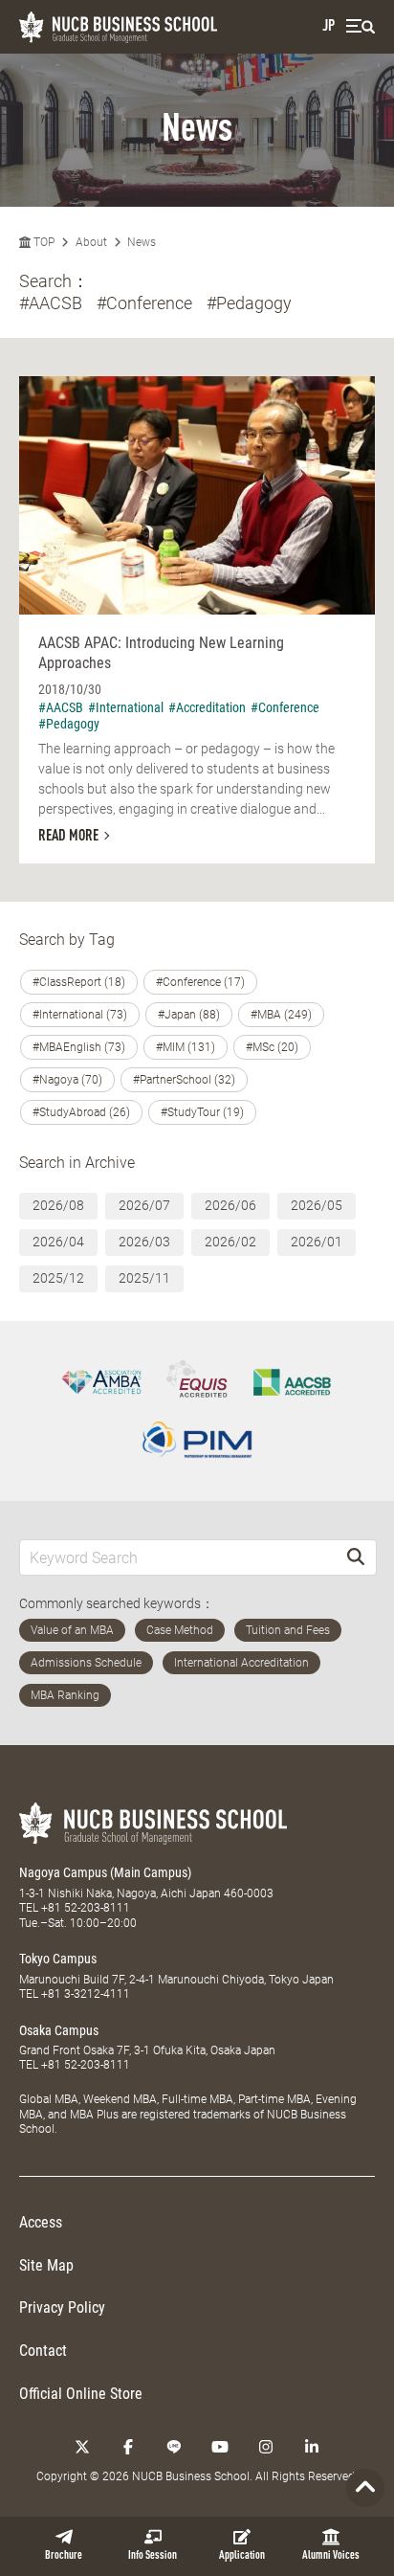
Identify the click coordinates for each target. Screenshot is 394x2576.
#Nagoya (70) (67, 1080)
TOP (43, 242)
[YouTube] (220, 2447)
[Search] (356, 1557)
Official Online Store (81, 2394)
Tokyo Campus (58, 1959)
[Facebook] (128, 2447)
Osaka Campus (59, 2030)
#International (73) (80, 1015)
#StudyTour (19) (202, 1112)
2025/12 (58, 1278)
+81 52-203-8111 (86, 1908)
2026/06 (230, 1205)
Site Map (46, 2265)
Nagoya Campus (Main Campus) (105, 1872)
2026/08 (58, 1205)
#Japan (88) (189, 1015)
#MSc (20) (272, 1047)
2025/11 (144, 1278)
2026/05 (317, 1205)
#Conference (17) (200, 982)
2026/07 (144, 1205)
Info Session (153, 2556)
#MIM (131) (186, 1047)
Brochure (64, 2556)
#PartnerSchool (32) (184, 1080)
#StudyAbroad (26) (81, 1112)
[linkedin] (312, 2447)
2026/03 (144, 1242)
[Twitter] (82, 2447)
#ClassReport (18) (79, 982)
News (142, 242)
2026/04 (58, 1242)
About (91, 242)
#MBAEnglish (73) (79, 1047)
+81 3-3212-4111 (86, 1994)
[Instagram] (266, 2447)
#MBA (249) (281, 1015)
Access (41, 2222)
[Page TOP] (365, 2488)
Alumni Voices (331, 2556)
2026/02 (230, 1242)
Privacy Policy (62, 2307)
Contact (43, 2351)
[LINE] (174, 2447)
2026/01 (317, 1242)
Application (242, 2556)
